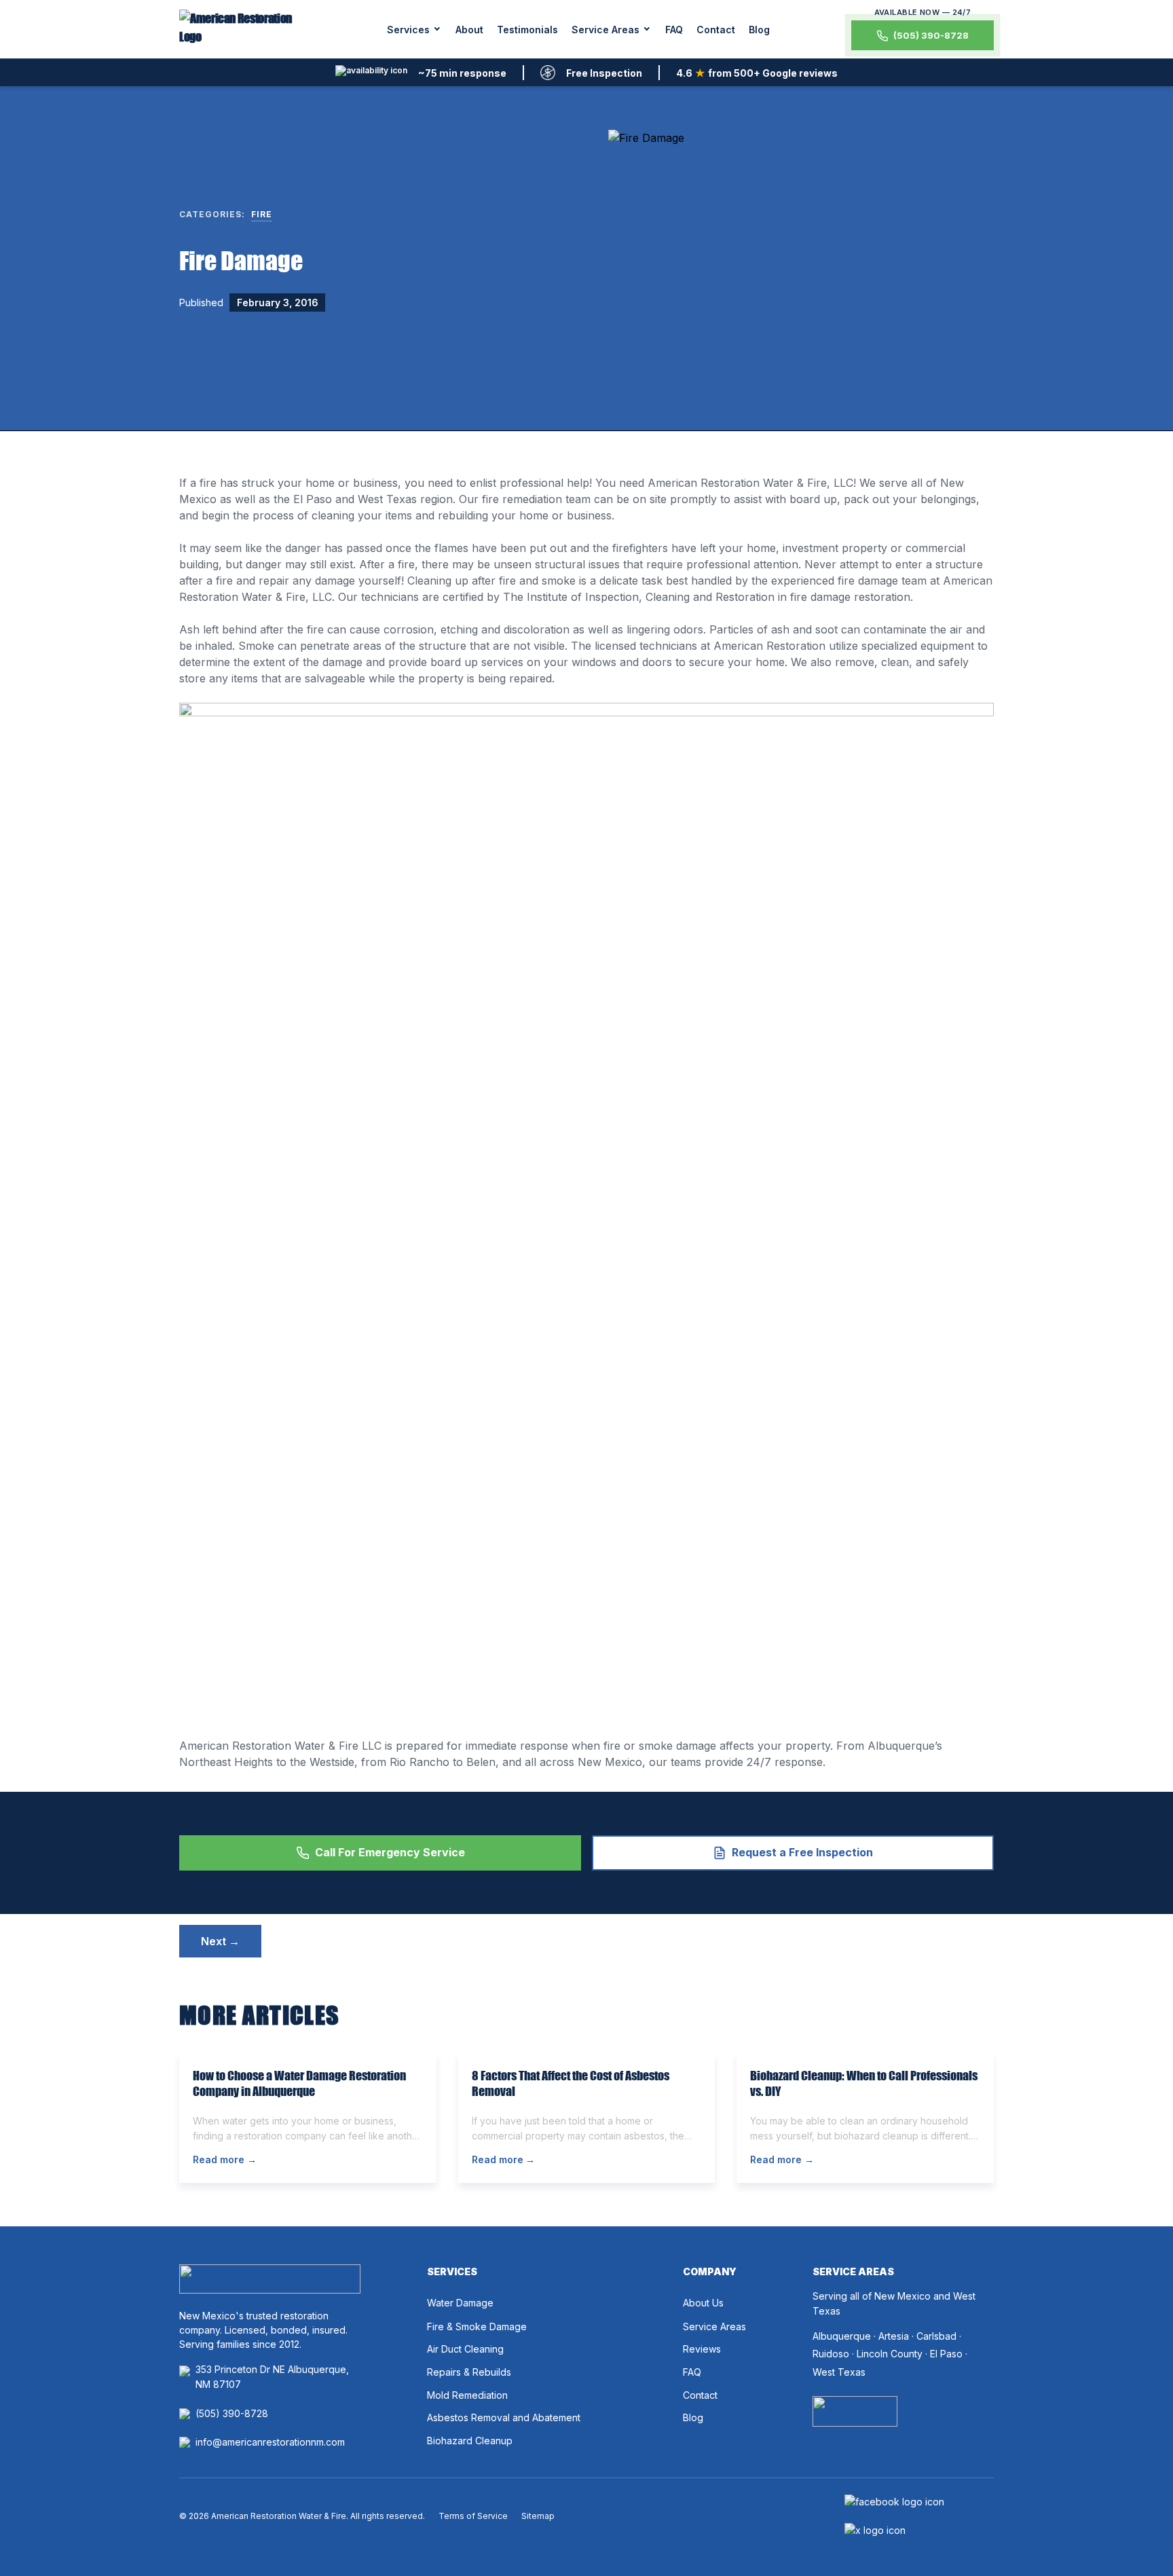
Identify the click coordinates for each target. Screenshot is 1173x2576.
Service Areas (606, 30)
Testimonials (527, 30)
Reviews (702, 2349)
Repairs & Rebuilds (469, 2372)
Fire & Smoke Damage (477, 2326)
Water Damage (460, 2303)
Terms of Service (473, 2516)
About (469, 30)
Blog (759, 30)
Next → (220, 1941)
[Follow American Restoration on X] (875, 2531)
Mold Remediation (467, 2395)
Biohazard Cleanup (470, 2441)
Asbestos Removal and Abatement (504, 2417)
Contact (716, 30)
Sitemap (538, 2516)
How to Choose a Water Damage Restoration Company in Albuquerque (299, 2083)
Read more (225, 2159)
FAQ (674, 30)
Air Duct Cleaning (465, 2349)
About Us (703, 2303)
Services (408, 30)
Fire (262, 214)
